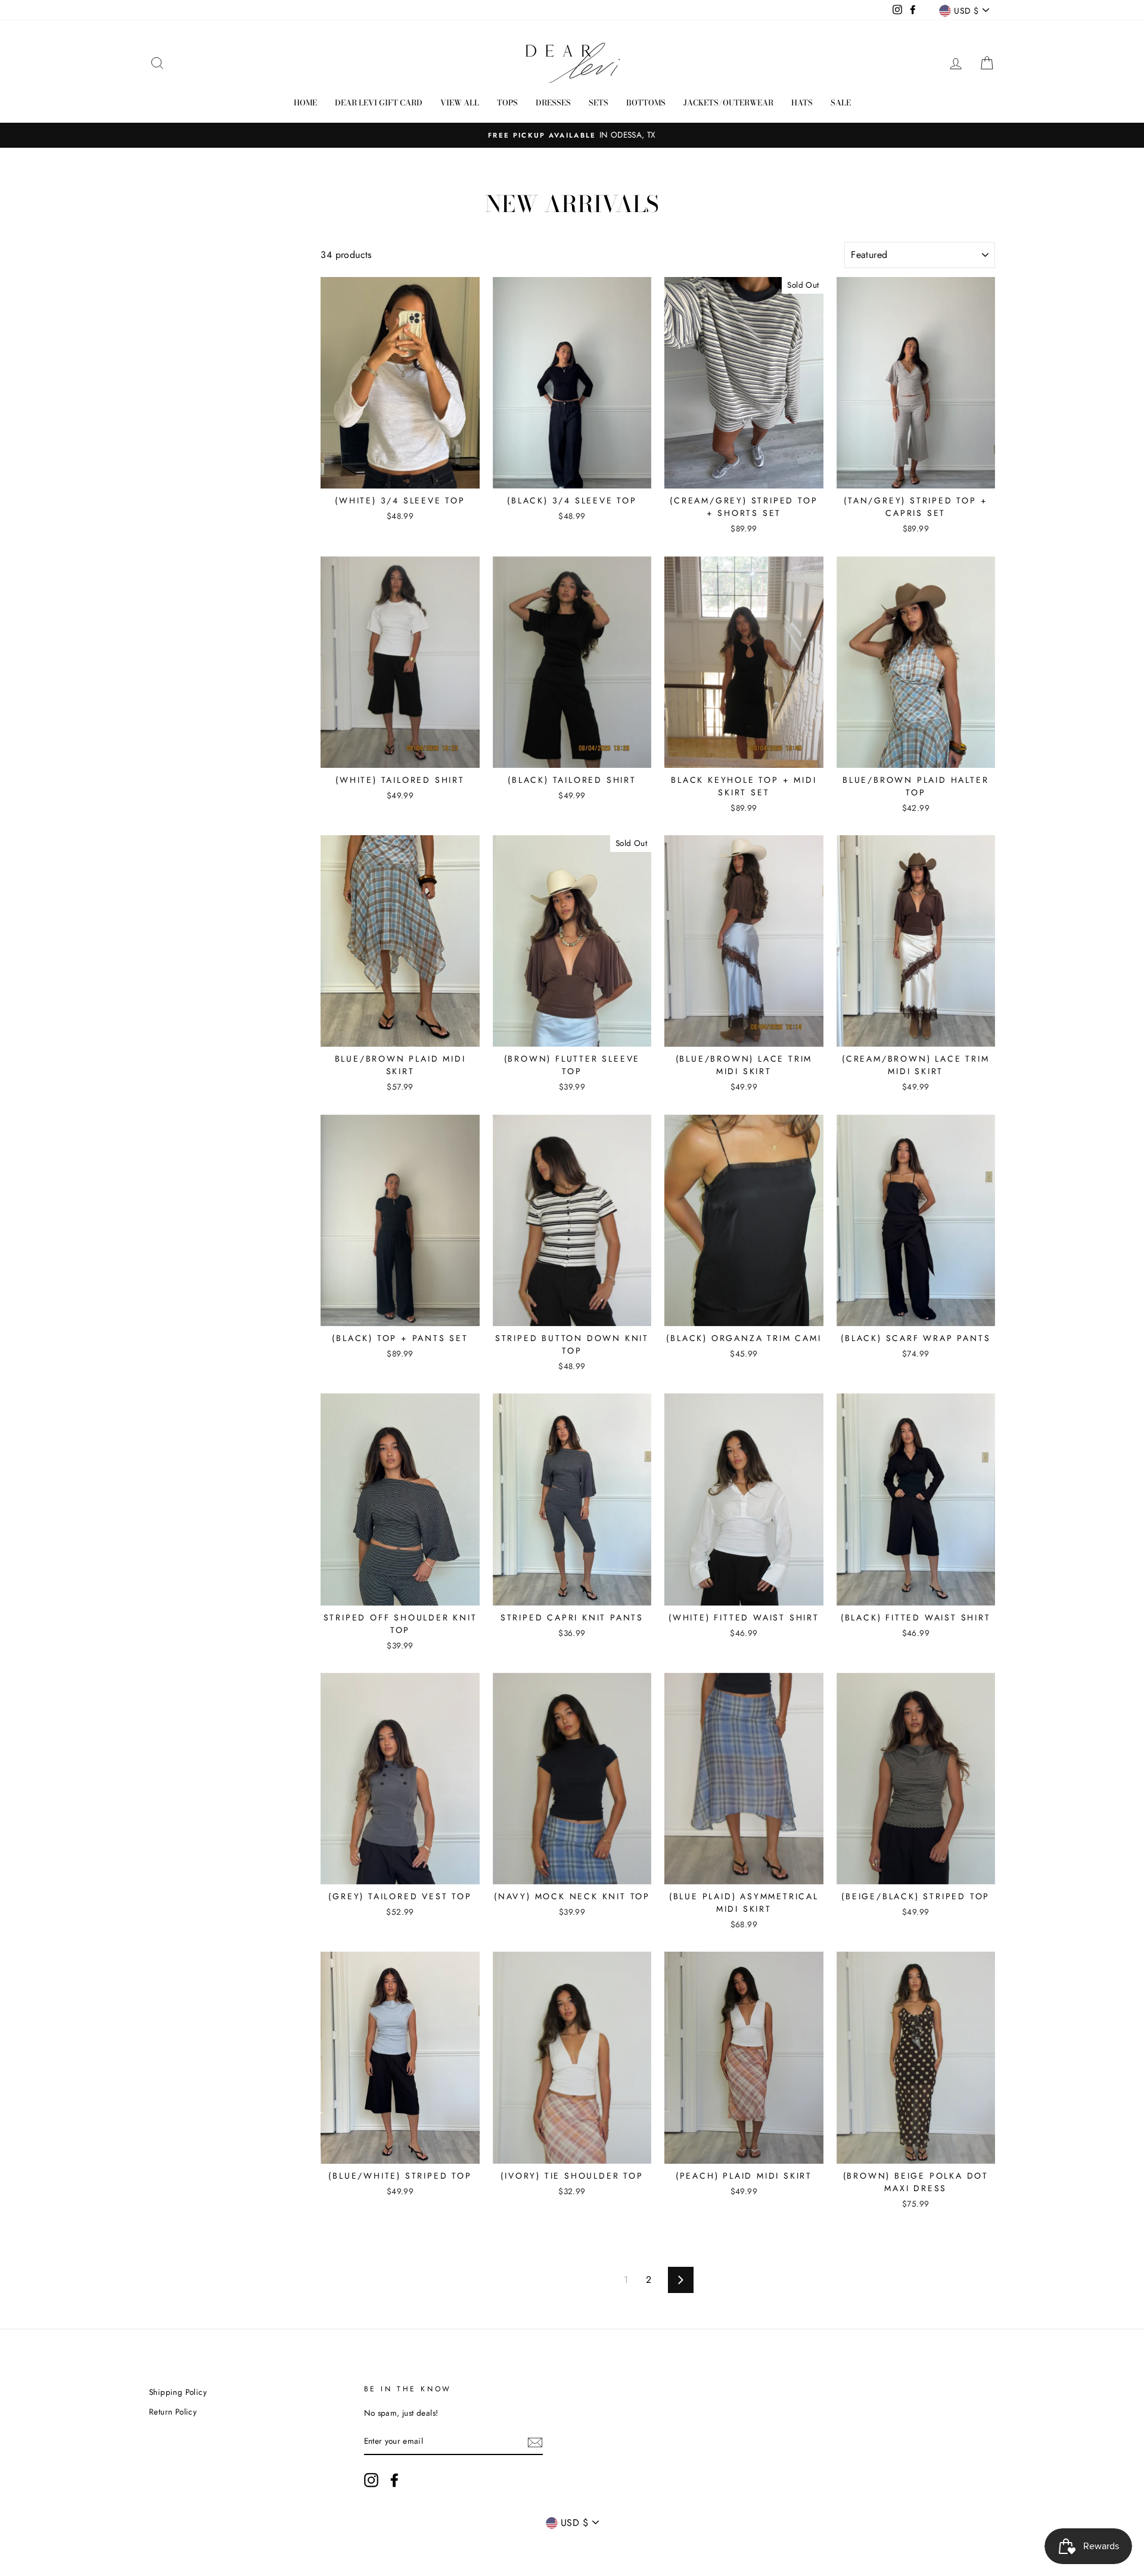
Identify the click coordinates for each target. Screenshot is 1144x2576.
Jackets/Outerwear (728, 102)
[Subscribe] (535, 2442)
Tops (507, 102)
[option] (572, 135)
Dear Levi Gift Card (379, 102)
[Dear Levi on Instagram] (371, 2480)
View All (460, 102)
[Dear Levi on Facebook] (394, 2480)
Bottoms (646, 102)
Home (305, 102)
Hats (802, 102)
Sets (599, 102)
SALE (841, 102)
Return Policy (173, 2412)
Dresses (553, 102)
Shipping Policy (178, 2392)
